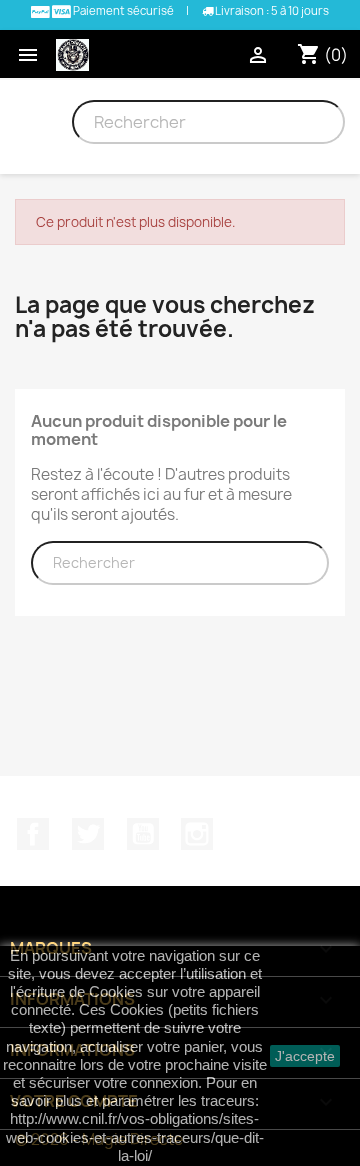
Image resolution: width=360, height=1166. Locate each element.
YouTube (143, 834)
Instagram (197, 834)
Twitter (88, 834)
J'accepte (305, 1056)
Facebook (33, 834)
